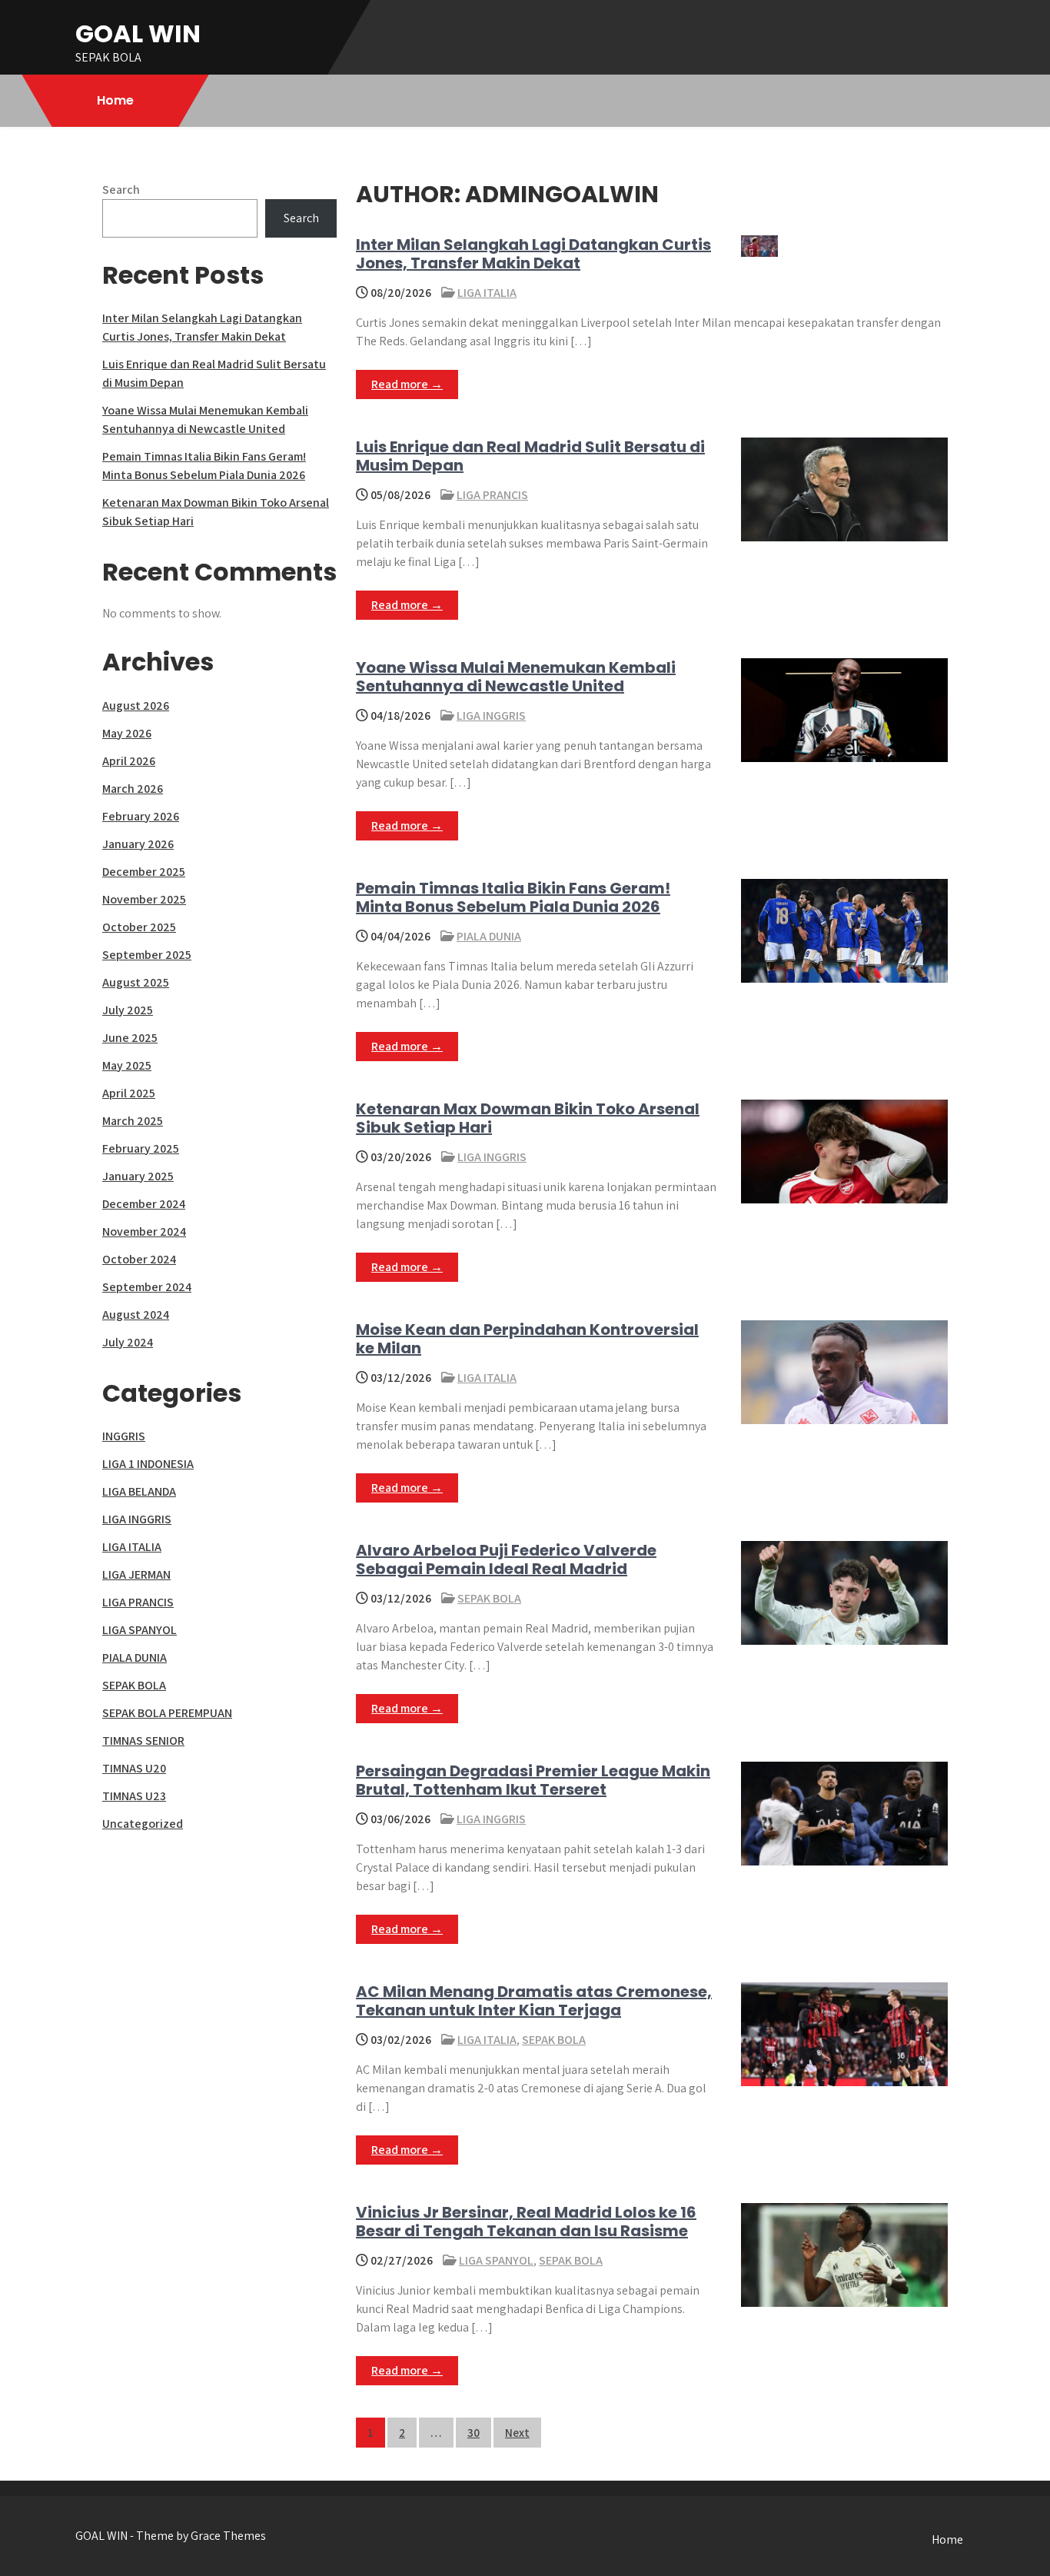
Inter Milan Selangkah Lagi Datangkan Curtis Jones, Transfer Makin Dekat (533, 254)
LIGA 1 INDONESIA (148, 1464)
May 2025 (127, 1065)
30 (473, 2433)
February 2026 (141, 816)
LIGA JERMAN (136, 1574)
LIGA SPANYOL (496, 2260)
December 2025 (144, 872)
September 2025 (147, 955)
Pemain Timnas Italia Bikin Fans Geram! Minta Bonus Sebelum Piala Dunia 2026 (513, 897)
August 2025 (136, 982)
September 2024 (147, 1287)
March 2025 (133, 1121)
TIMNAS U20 (134, 1768)
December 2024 (144, 1204)
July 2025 (128, 1010)
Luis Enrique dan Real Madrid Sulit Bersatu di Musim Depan (530, 456)
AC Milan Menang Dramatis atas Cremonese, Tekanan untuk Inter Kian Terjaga (534, 2001)
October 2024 (139, 1259)
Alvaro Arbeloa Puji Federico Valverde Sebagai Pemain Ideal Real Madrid (506, 1559)
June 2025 (130, 1038)
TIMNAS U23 (134, 1796)
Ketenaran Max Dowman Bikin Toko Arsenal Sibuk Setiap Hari (528, 1118)
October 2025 (139, 927)
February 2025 (141, 1148)
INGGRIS (124, 1436)
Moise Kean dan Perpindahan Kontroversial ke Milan (527, 1339)
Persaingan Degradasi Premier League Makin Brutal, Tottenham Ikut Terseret (533, 1780)
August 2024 (136, 1315)
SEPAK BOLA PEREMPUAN (167, 1713)
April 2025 (129, 1093)
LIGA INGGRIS (491, 716)
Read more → (407, 384)
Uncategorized (143, 1824)
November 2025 (144, 899)
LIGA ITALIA (487, 293)
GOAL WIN (138, 33)
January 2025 (138, 1176)
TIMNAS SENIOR (143, 1741)
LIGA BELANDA (139, 1491)
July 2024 (128, 1342)
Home (115, 100)
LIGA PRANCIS (492, 495)
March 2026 (133, 789)
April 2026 (129, 761)
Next (517, 2433)
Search (121, 190)
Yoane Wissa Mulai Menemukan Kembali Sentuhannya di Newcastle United (516, 677)
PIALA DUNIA (489, 936)
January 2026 (138, 844)
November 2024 (144, 1231)
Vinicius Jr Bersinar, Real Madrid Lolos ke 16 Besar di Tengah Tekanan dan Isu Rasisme (526, 2222)
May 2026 (127, 733)
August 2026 (136, 706)
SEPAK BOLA (489, 1598)
